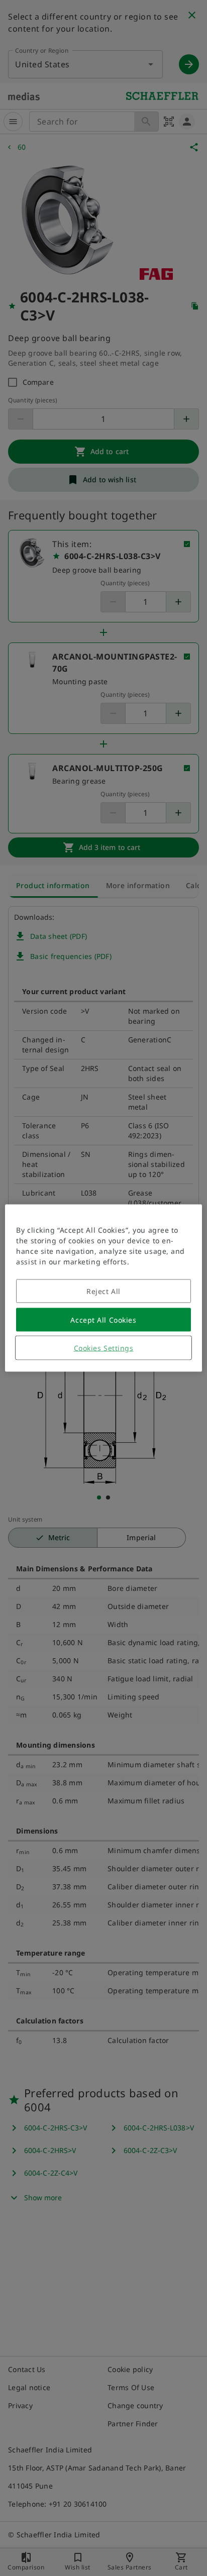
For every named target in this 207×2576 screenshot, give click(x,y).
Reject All (103, 1291)
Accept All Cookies (103, 1320)
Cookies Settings (104, 1348)
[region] (103, 1288)
